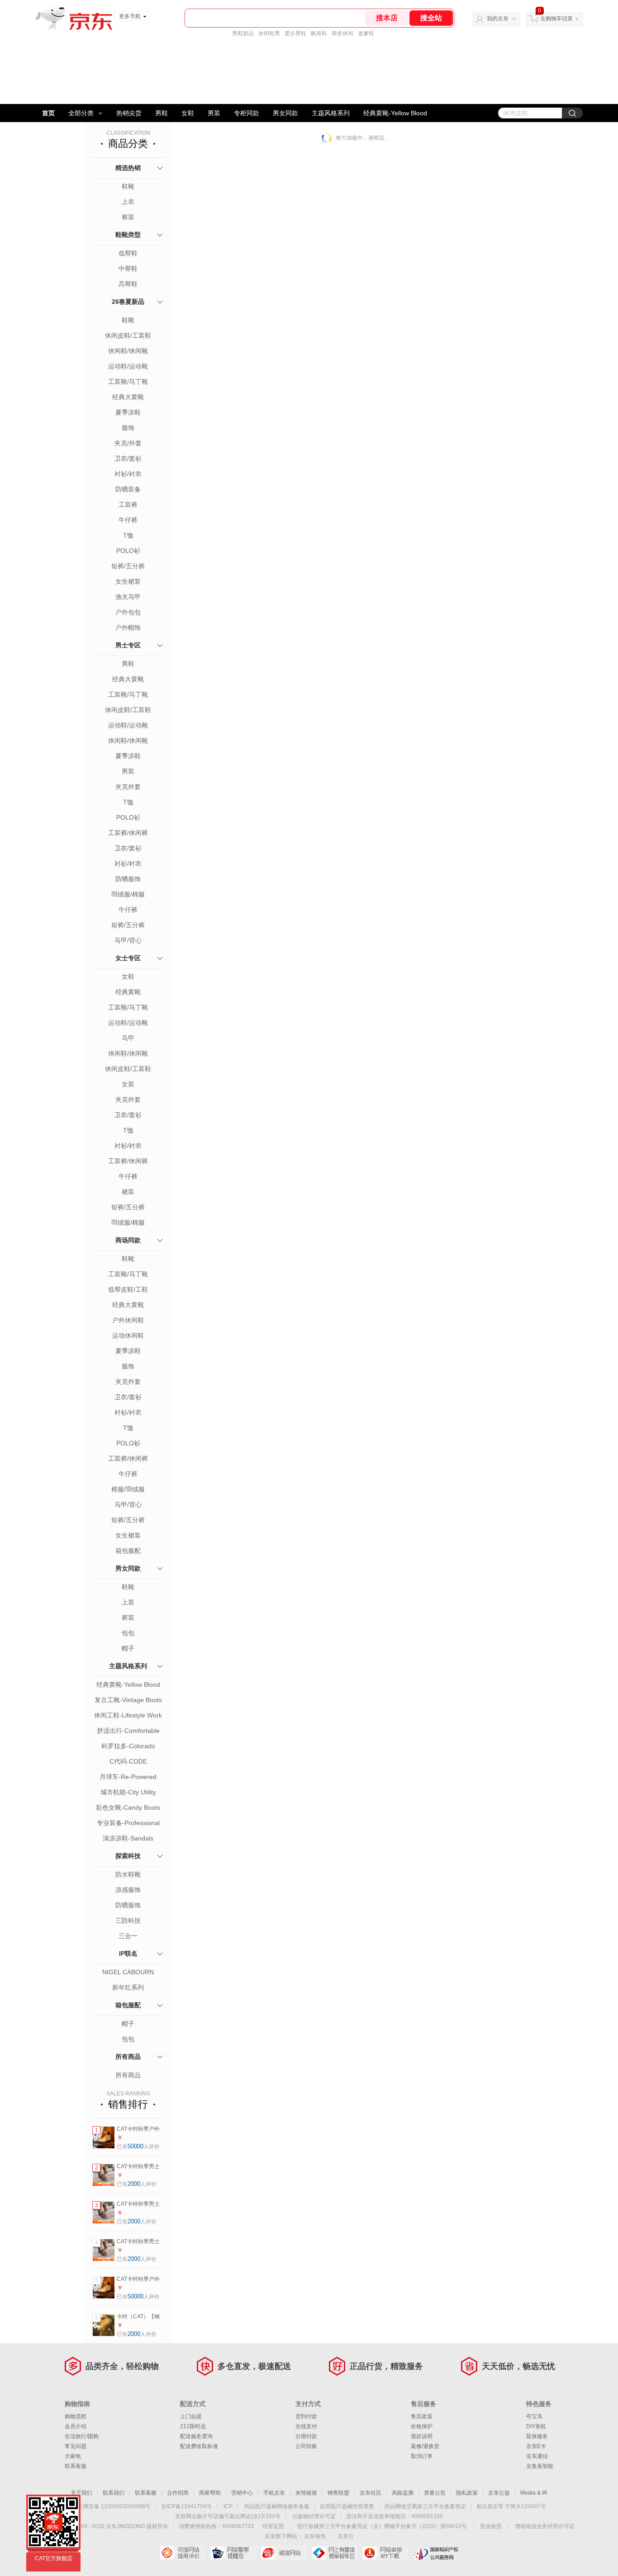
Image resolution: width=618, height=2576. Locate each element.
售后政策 (422, 2416)
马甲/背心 (128, 940)
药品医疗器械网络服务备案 (277, 2506)
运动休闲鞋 (128, 1335)
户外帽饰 (128, 627)
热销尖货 (129, 113)
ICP (228, 2506)
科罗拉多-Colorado (128, 1746)
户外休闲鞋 (128, 1320)
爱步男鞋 (295, 33)
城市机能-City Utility (128, 1792)
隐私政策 (467, 2493)
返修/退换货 (425, 2446)
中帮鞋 (128, 269)
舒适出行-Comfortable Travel (128, 1731)
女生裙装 (128, 581)
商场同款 (128, 1240)
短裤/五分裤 (128, 566)
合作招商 (178, 2493)
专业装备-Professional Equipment (128, 1824)
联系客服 (76, 2466)
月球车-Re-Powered (128, 1777)
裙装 (128, 1192)
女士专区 (128, 958)
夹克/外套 (128, 443)
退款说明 (422, 2436)
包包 (128, 1633)
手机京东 (274, 2493)
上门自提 (191, 2416)
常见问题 (76, 2446)
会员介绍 (76, 2426)
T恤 (128, 535)
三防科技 (128, 1920)
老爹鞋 (366, 33)
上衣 (128, 202)
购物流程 (76, 2416)
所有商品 (128, 2057)
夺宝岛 (534, 2416)
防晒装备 (128, 489)
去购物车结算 (556, 19)
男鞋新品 (243, 33)
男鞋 (162, 113)
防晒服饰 (128, 879)
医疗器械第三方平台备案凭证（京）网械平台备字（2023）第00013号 (382, 2526)
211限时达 (193, 2426)
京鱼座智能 (540, 2466)
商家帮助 (210, 2493)
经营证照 (273, 2526)
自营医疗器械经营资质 (347, 2506)
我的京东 (498, 19)
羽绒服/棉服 (128, 894)
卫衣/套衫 (128, 458)
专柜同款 (247, 113)
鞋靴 (128, 186)
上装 (128, 1602)
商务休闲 (342, 33)
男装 (214, 113)
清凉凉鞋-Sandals (128, 1838)
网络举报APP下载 (385, 2553)
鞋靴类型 (128, 235)
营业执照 (491, 2526)
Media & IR (534, 2493)
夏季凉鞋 (128, 412)
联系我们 (114, 2493)
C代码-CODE (128, 1761)
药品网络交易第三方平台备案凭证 (425, 2506)
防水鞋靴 (128, 1874)
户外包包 (128, 612)
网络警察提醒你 (233, 2553)
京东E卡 (536, 2446)
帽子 (128, 1648)
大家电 (73, 2456)
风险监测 (403, 2493)
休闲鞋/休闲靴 (128, 351)
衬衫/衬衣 (128, 474)
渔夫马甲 (128, 597)
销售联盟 (338, 2493)
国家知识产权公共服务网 (436, 2553)
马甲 (128, 1038)
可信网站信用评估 (183, 2553)
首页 (48, 113)
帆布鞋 (319, 33)
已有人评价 (138, 2147)
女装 (128, 1084)
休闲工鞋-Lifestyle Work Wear (128, 1716)
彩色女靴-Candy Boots (128, 1807)
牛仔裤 (128, 520)
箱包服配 (128, 1551)
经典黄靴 (128, 992)
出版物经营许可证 (314, 2516)
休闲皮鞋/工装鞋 (128, 335)
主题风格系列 (331, 113)
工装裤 (128, 505)
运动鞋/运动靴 (128, 366)
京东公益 (499, 2493)
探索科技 (128, 1856)
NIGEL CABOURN (128, 1972)
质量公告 (435, 2493)
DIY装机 (536, 2426)
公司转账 (306, 2446)
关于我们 (81, 2493)
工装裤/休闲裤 (128, 833)
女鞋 (188, 113)
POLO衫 (128, 551)
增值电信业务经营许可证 (545, 2526)
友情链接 (306, 2493)
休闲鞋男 (269, 33)
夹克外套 (128, 787)
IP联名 (128, 1953)
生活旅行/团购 (82, 2436)
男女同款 (285, 113)
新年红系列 (128, 1987)
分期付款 (306, 2436)
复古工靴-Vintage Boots (128, 1700)
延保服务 (537, 2436)
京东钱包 (315, 2536)
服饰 (128, 428)
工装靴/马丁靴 (128, 382)
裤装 (128, 217)
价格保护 (422, 2426)
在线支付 (306, 2426)
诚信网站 (284, 2553)
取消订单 (422, 2456)
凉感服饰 (128, 1890)
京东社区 (371, 2493)
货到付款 (306, 2416)
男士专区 (128, 645)
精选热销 (128, 168)
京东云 (346, 2536)
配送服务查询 (196, 2436)
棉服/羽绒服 (128, 1489)
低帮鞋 (128, 253)
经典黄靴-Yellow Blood (395, 113)
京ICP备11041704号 (186, 2506)
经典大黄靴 (128, 397)
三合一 (128, 1936)
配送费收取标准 (199, 2446)
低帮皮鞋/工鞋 (128, 1289)
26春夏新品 (128, 302)
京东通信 (537, 2456)
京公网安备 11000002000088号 (112, 2506)
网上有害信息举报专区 (335, 2553)
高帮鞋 (128, 284)
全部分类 (81, 113)
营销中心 (242, 2493)
